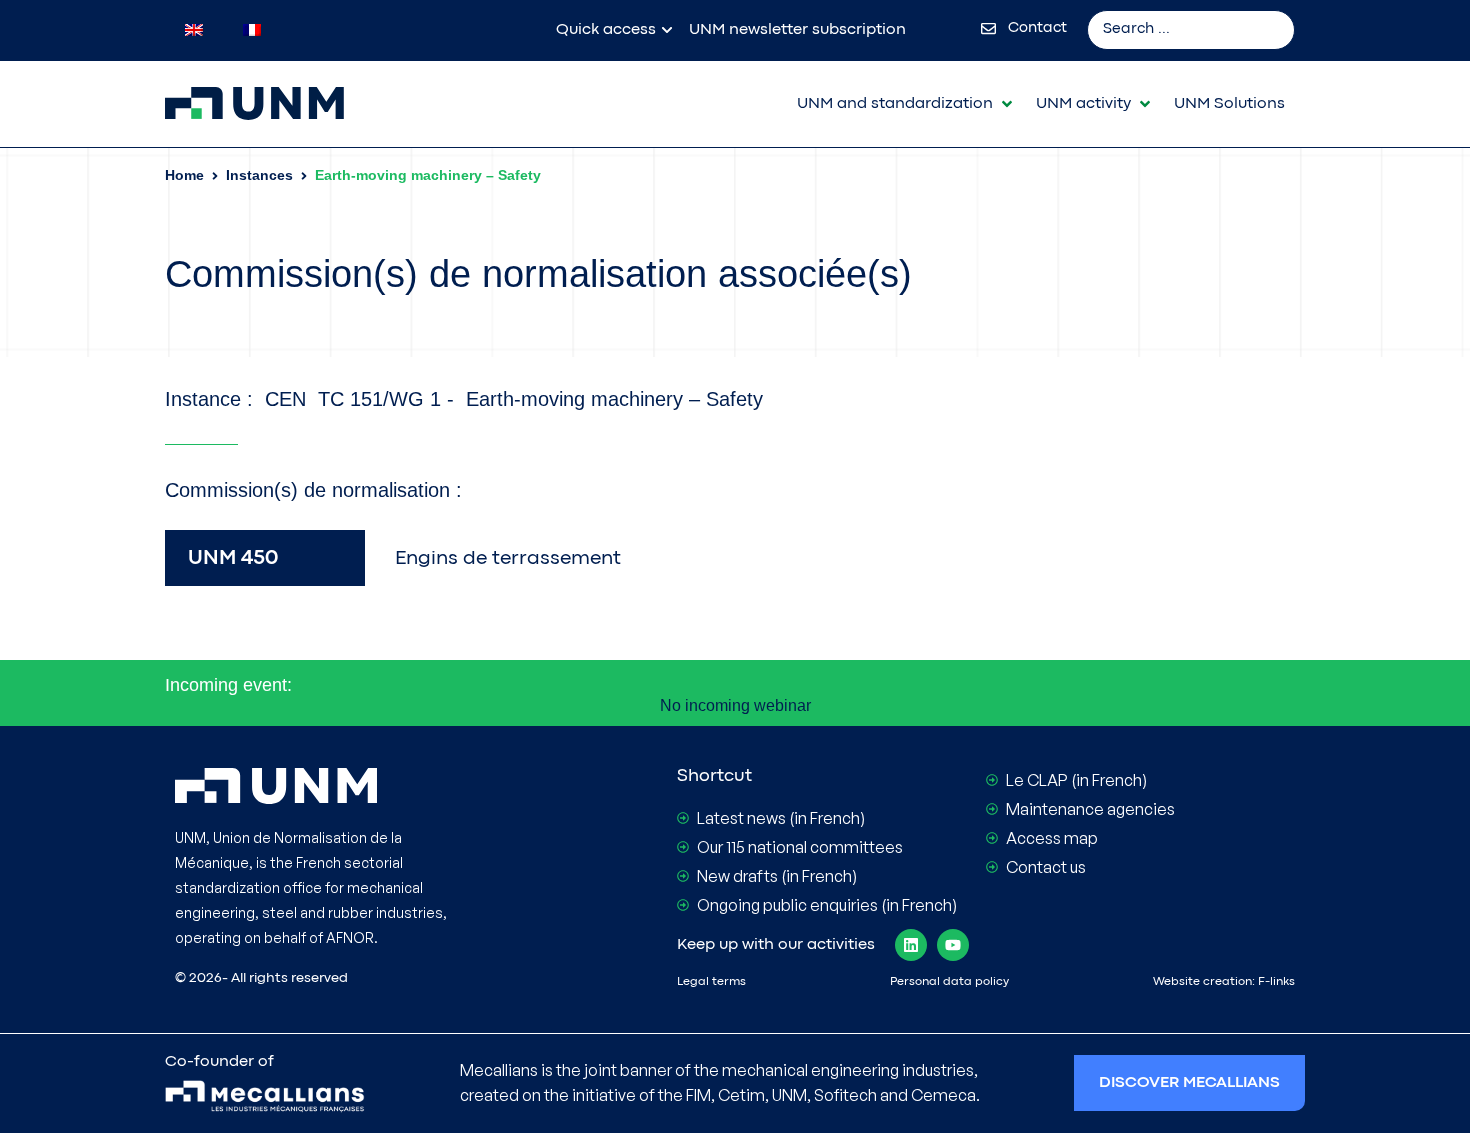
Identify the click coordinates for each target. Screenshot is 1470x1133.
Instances (259, 175)
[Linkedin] (911, 945)
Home (184, 175)
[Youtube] (953, 945)
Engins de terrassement (508, 558)
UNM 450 (233, 559)
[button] (906, 104)
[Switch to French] (252, 30)
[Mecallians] (265, 1097)
